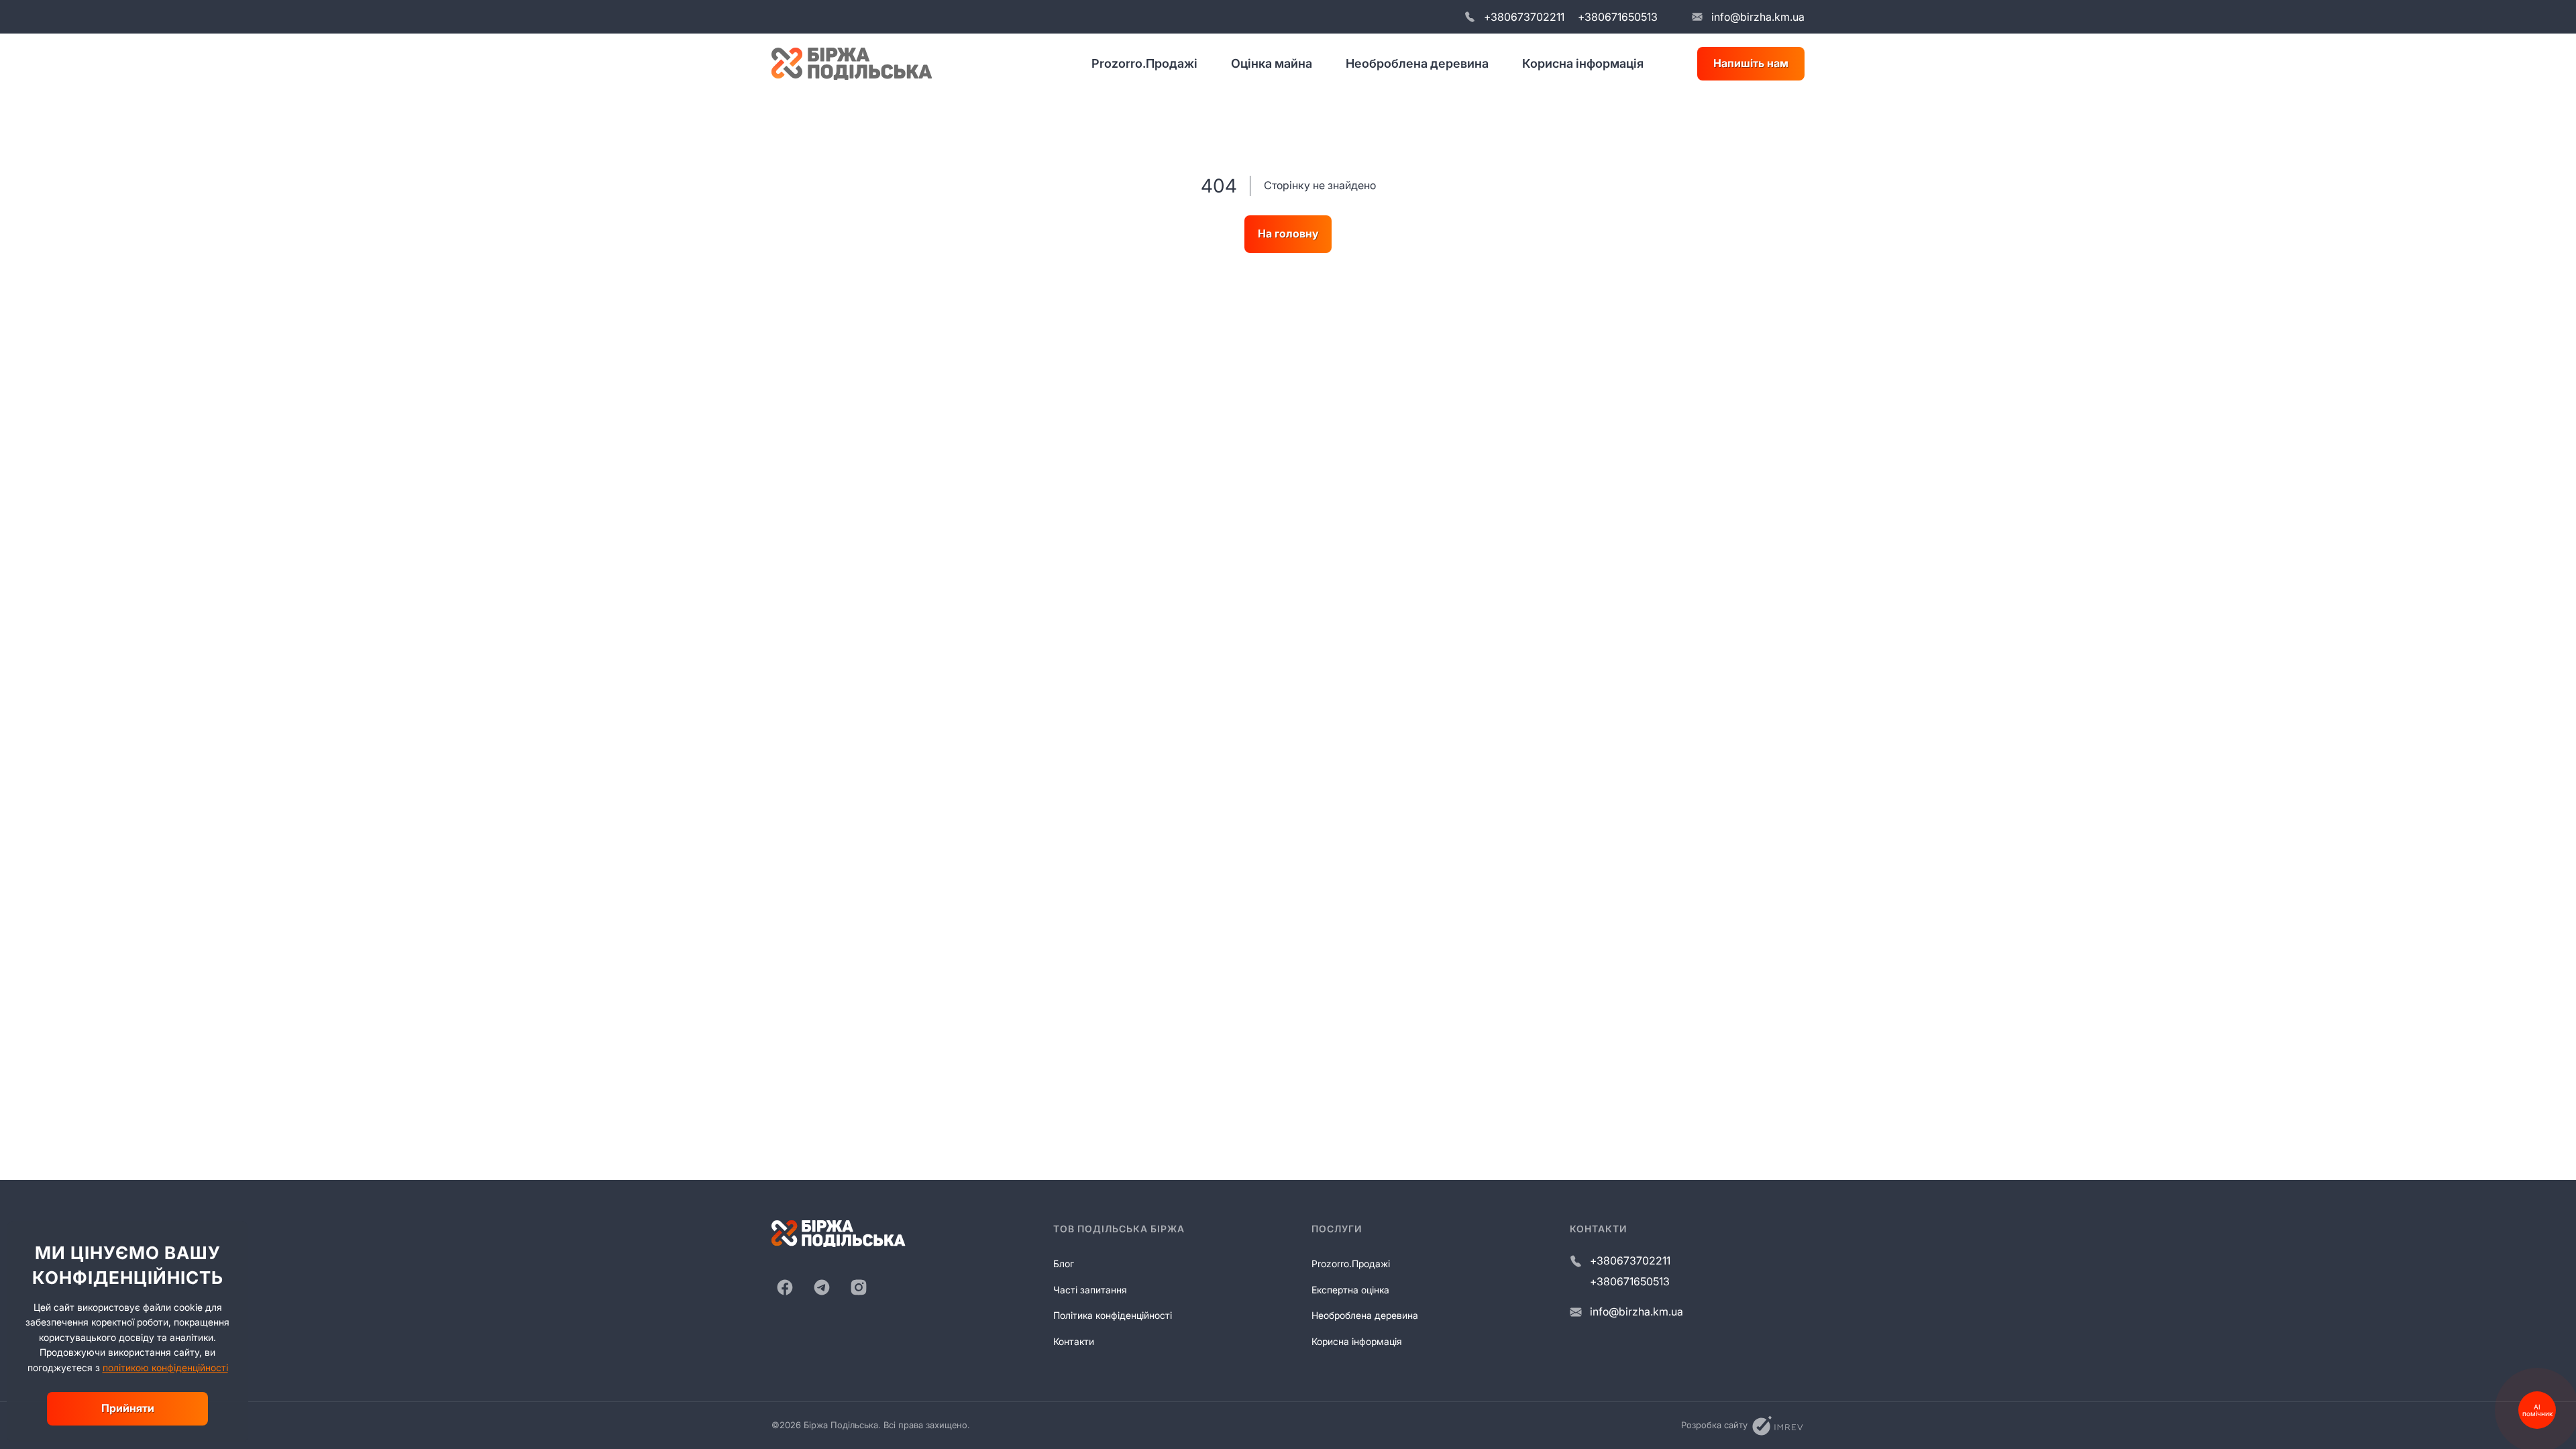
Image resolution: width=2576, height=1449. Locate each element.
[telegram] (822, 1287)
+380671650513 (1618, 17)
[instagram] (859, 1287)
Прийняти (128, 1408)
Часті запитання (1090, 1290)
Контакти (1074, 1341)
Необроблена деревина (1417, 63)
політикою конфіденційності (165, 1367)
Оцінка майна (1272, 63)
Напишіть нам (1751, 63)
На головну (1288, 233)
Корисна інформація (1583, 63)
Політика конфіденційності (1113, 1315)
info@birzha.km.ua (1758, 17)
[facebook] (785, 1287)
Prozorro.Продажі (1144, 63)
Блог (1064, 1264)
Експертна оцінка (1350, 1290)
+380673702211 (1524, 17)
